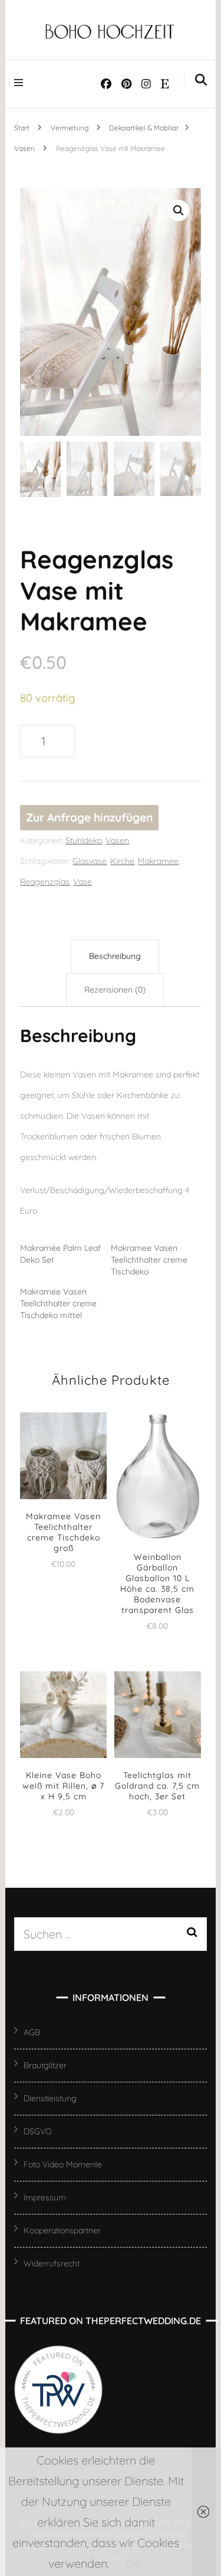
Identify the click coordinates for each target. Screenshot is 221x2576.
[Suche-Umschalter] (201, 80)
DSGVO (38, 2131)
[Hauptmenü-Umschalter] (22, 82)
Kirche (122, 861)
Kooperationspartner (62, 2230)
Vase (83, 882)
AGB (32, 2032)
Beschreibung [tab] (115, 956)
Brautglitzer (45, 2065)
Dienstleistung (50, 2098)
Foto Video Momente (63, 2164)
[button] (179, 211)
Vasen (117, 840)
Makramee (158, 861)
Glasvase (90, 861)
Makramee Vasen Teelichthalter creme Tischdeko (149, 1260)
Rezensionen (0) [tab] (115, 990)
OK (135, 2563)
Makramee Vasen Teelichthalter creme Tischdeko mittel (58, 1303)
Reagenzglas (45, 882)
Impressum (45, 2197)
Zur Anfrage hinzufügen (89, 817)
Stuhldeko (84, 840)
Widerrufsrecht (52, 2263)
